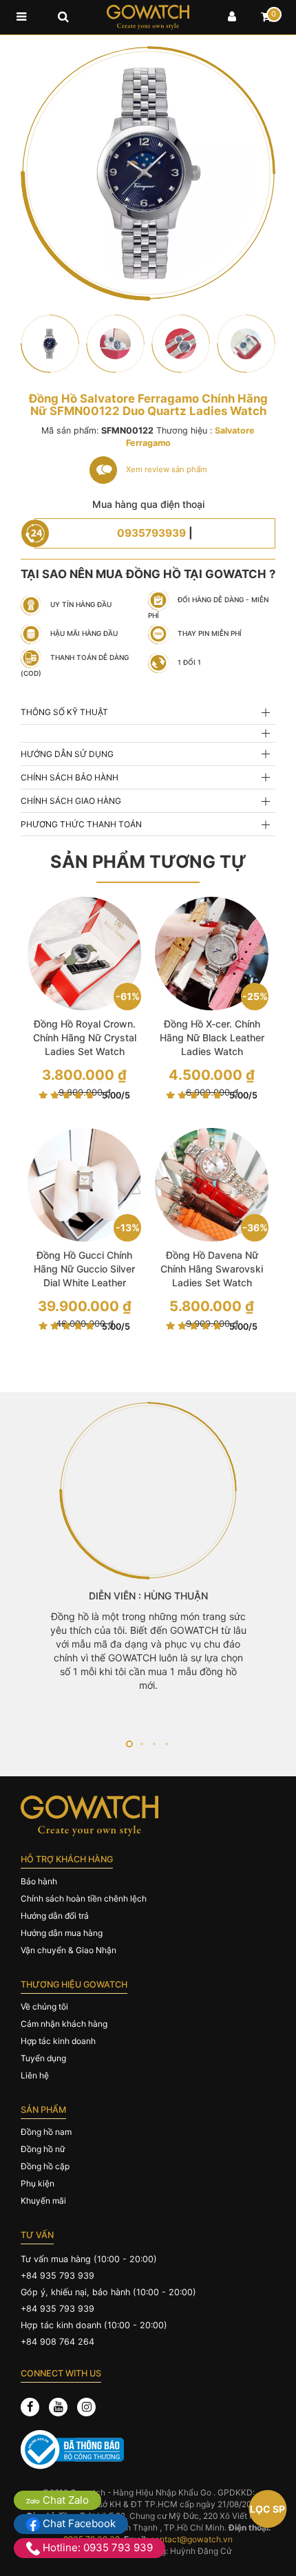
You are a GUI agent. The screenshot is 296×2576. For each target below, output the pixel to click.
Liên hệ (35, 2075)
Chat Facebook (78, 2523)
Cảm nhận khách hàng (64, 2024)
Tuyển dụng (43, 2058)
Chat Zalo (64, 2500)
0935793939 (151, 533)
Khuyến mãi (43, 2201)
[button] (129, 1744)
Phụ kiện (38, 2183)
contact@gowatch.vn (191, 2539)
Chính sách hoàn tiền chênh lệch (84, 1898)
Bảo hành (39, 1881)
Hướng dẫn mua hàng (62, 1933)
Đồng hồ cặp (45, 2166)
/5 (116, 1095)
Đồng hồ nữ (43, 2149)
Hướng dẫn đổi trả (55, 1916)
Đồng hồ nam (46, 2132)
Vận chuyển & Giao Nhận (68, 1950)
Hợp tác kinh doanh (58, 2041)
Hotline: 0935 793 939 (96, 2547)
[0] (266, 17)
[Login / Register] (232, 17)
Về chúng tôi (44, 2006)
